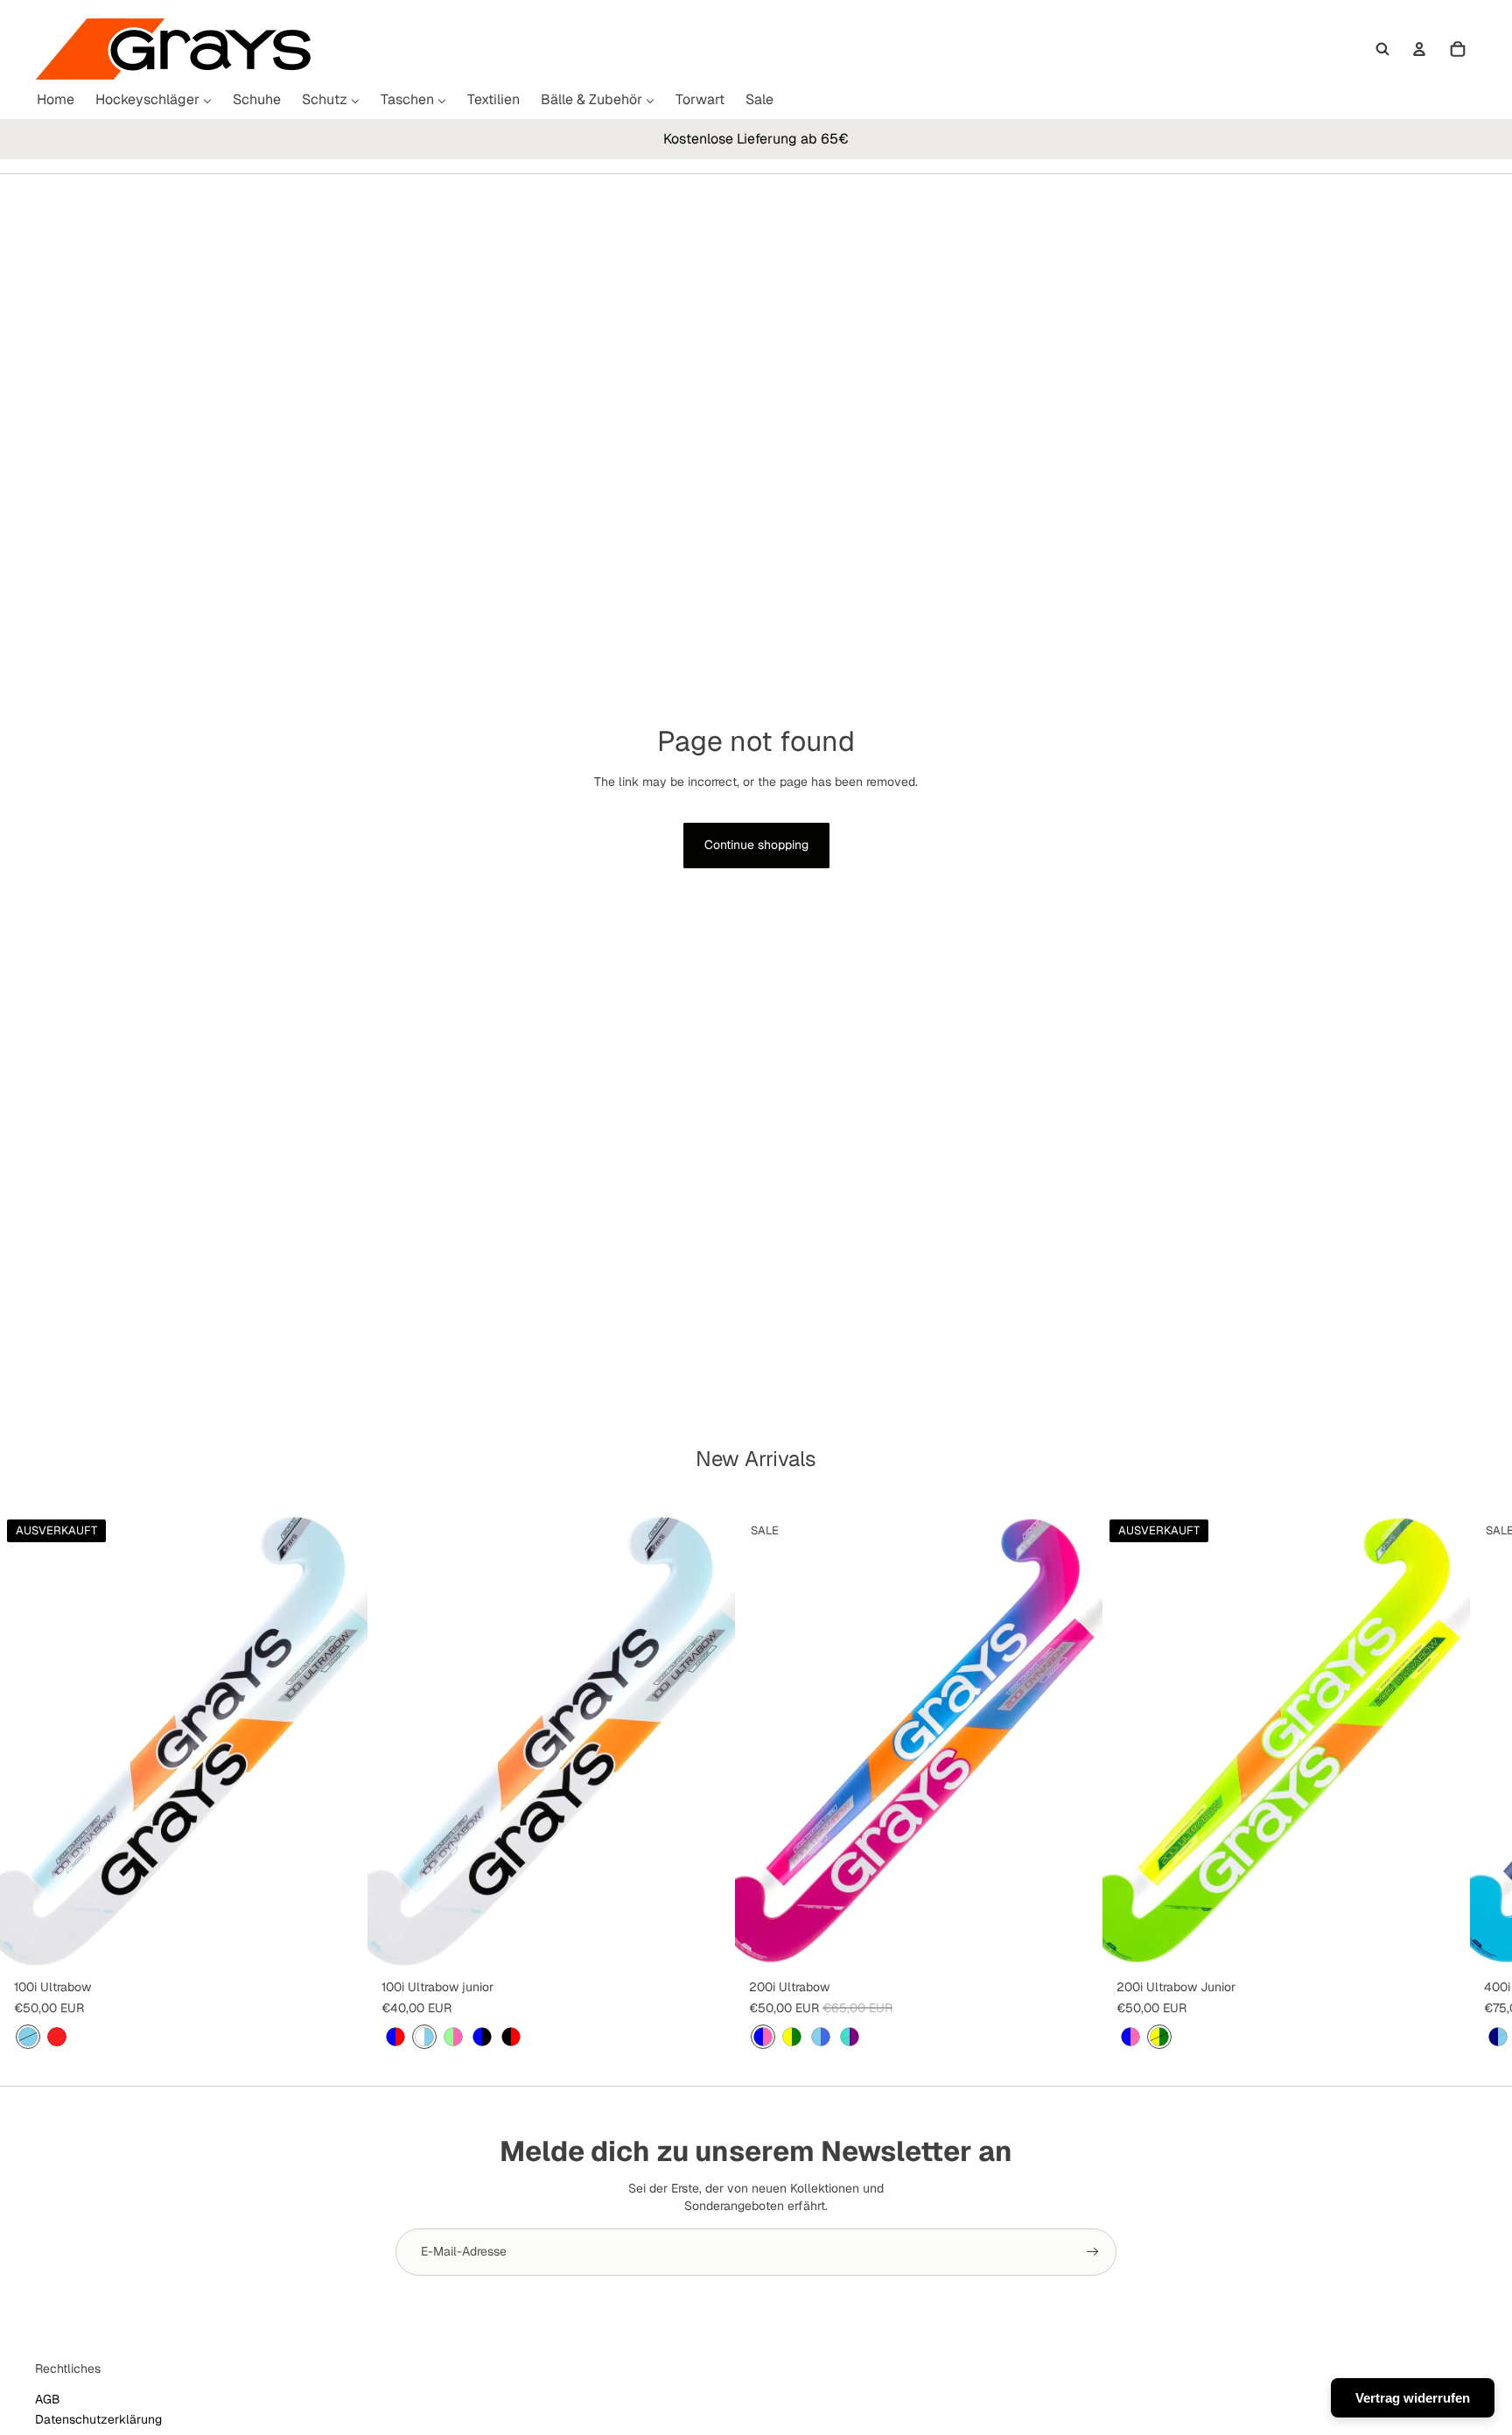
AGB (48, 2399)
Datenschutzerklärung (98, 2419)
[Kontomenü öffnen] (1419, 49)
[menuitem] (56, 100)
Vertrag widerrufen (1413, 2398)
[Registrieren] (1093, 2252)
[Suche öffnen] (1382, 49)
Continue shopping (756, 845)
